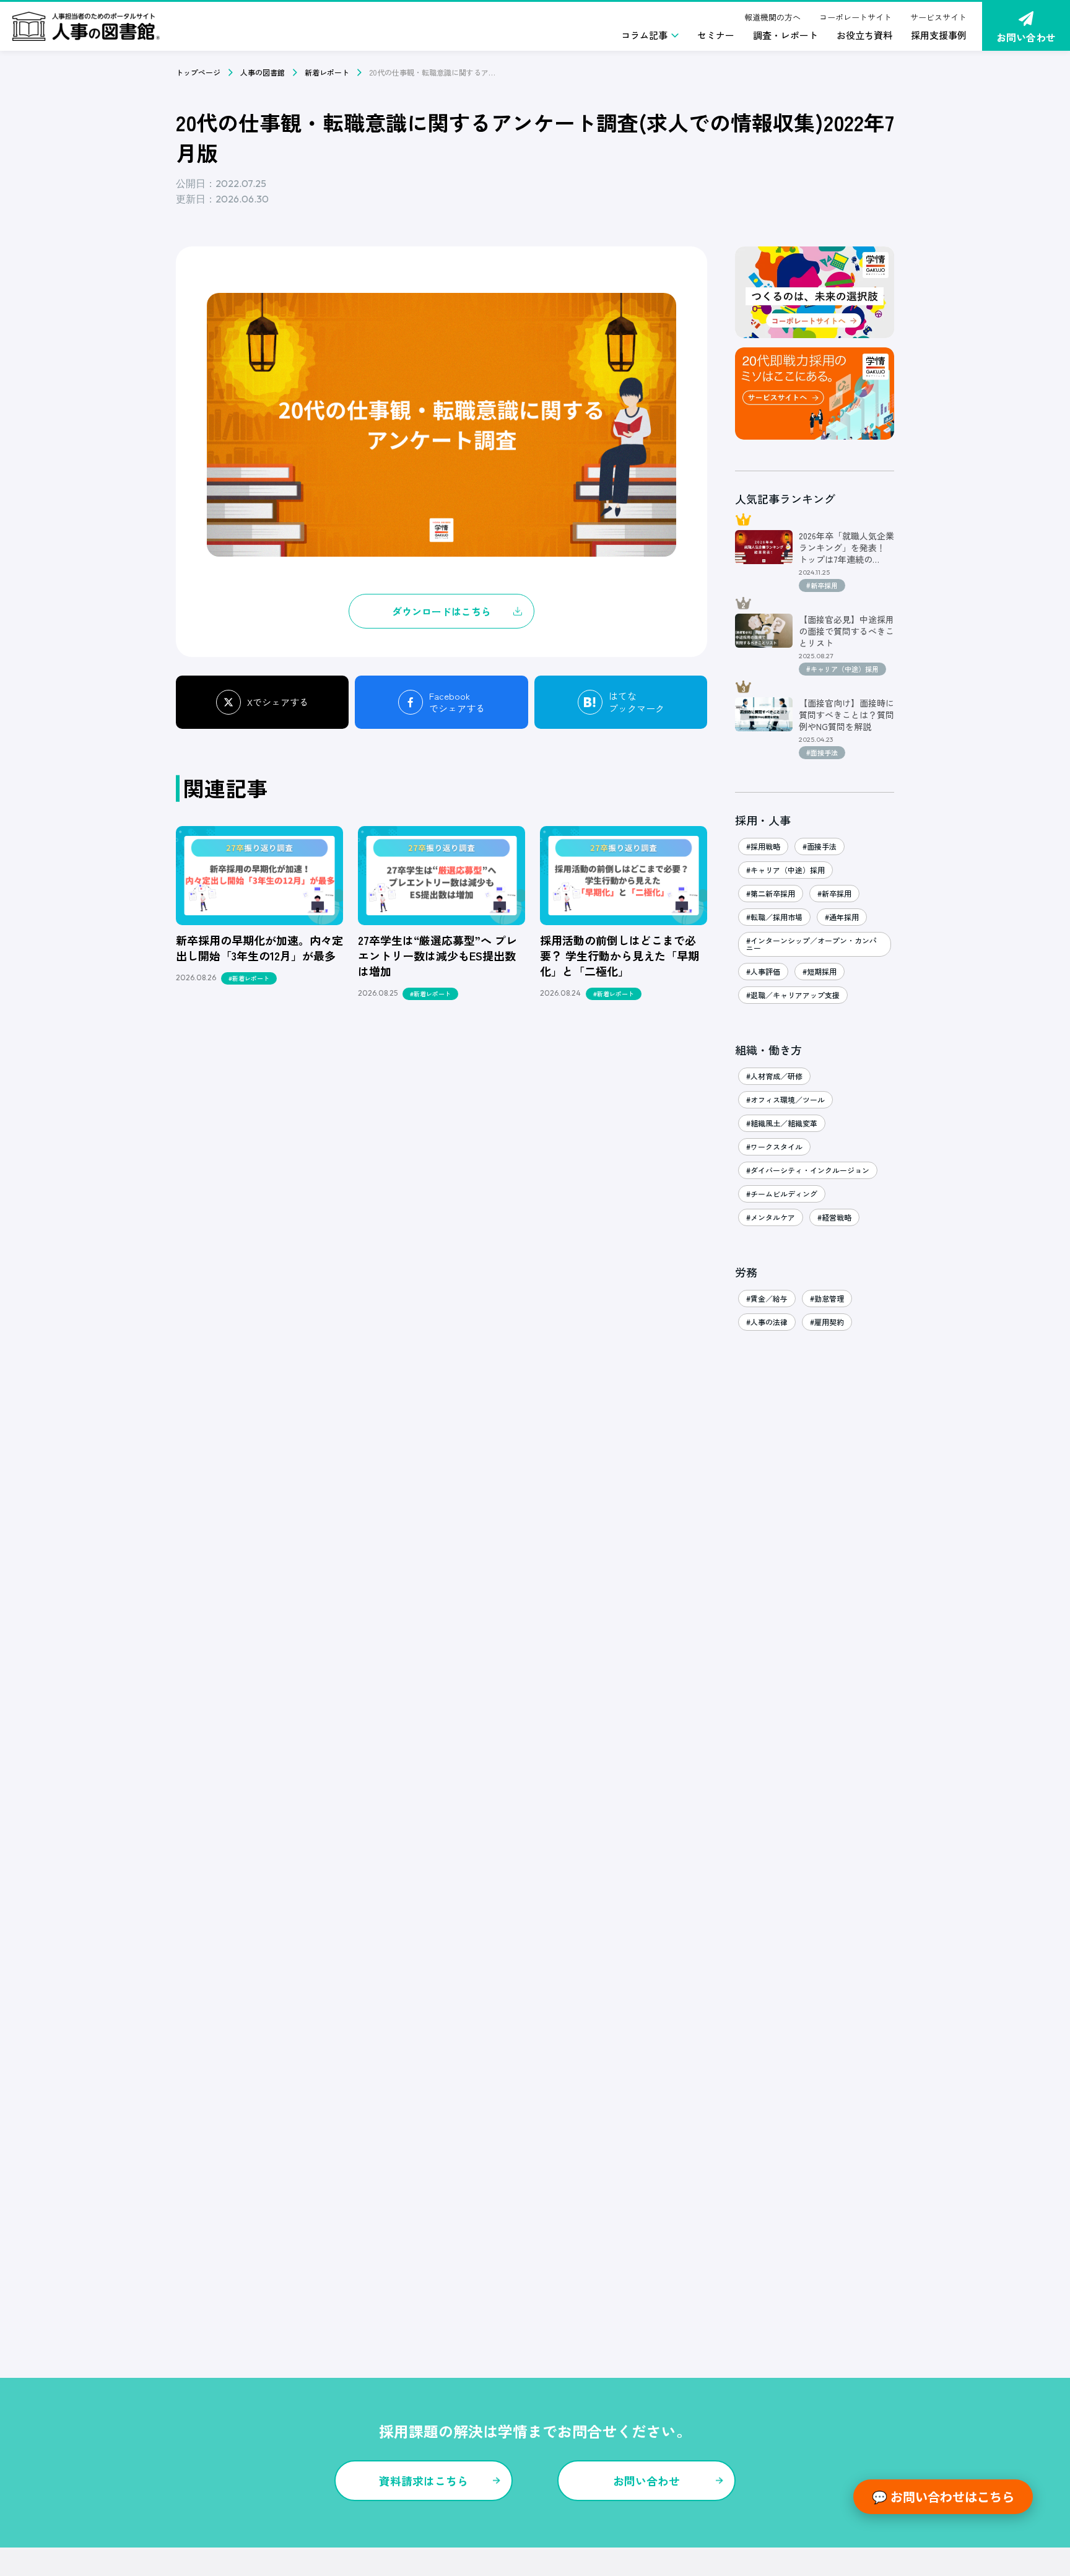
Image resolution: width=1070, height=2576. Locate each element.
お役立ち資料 (864, 35)
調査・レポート (785, 35)
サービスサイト (938, 17)
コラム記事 (644, 35)
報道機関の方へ (772, 17)
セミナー (716, 35)
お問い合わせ (1026, 37)
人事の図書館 (263, 72)
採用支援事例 (939, 35)
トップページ (198, 72)
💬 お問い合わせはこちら (943, 2496)
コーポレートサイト (855, 17)
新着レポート (327, 72)
